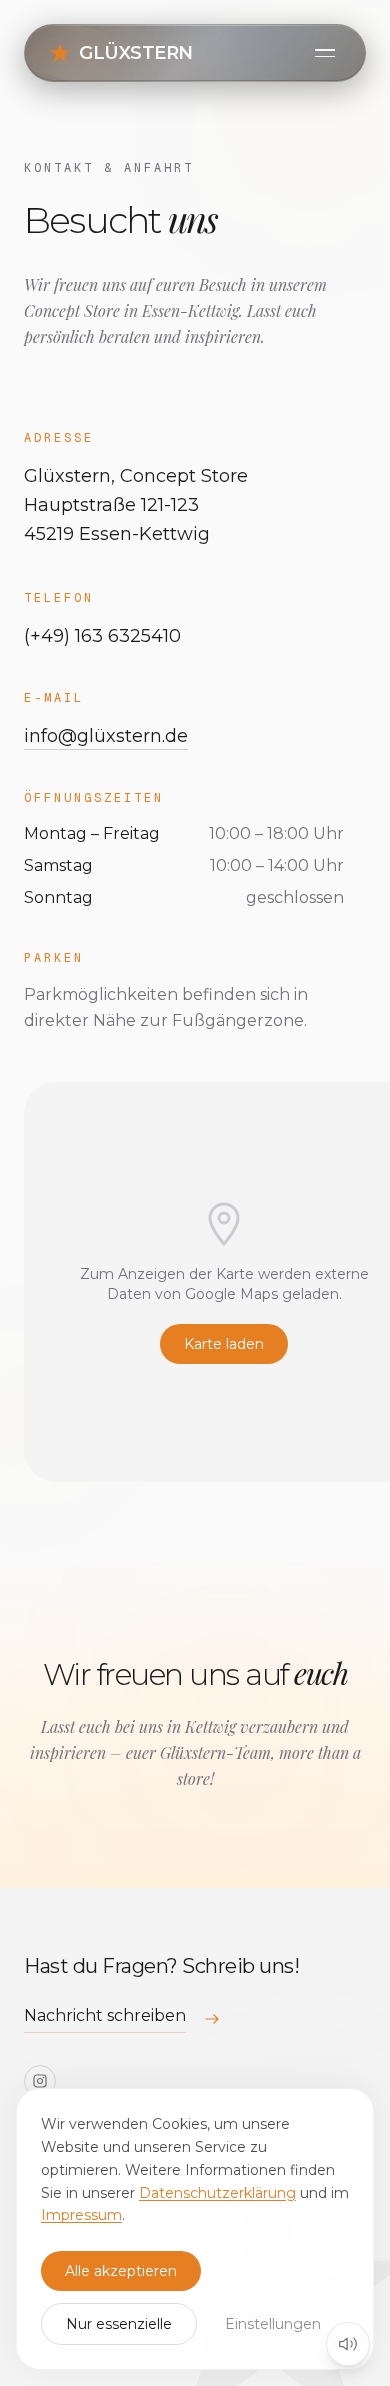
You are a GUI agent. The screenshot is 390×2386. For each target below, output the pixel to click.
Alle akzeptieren (121, 2271)
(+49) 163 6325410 (102, 636)
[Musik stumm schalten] (348, 2344)
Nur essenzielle (119, 2324)
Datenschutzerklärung (217, 2193)
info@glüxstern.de (106, 736)
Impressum (81, 2215)
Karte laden (224, 1344)
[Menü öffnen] (325, 53)
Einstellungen (273, 2324)
